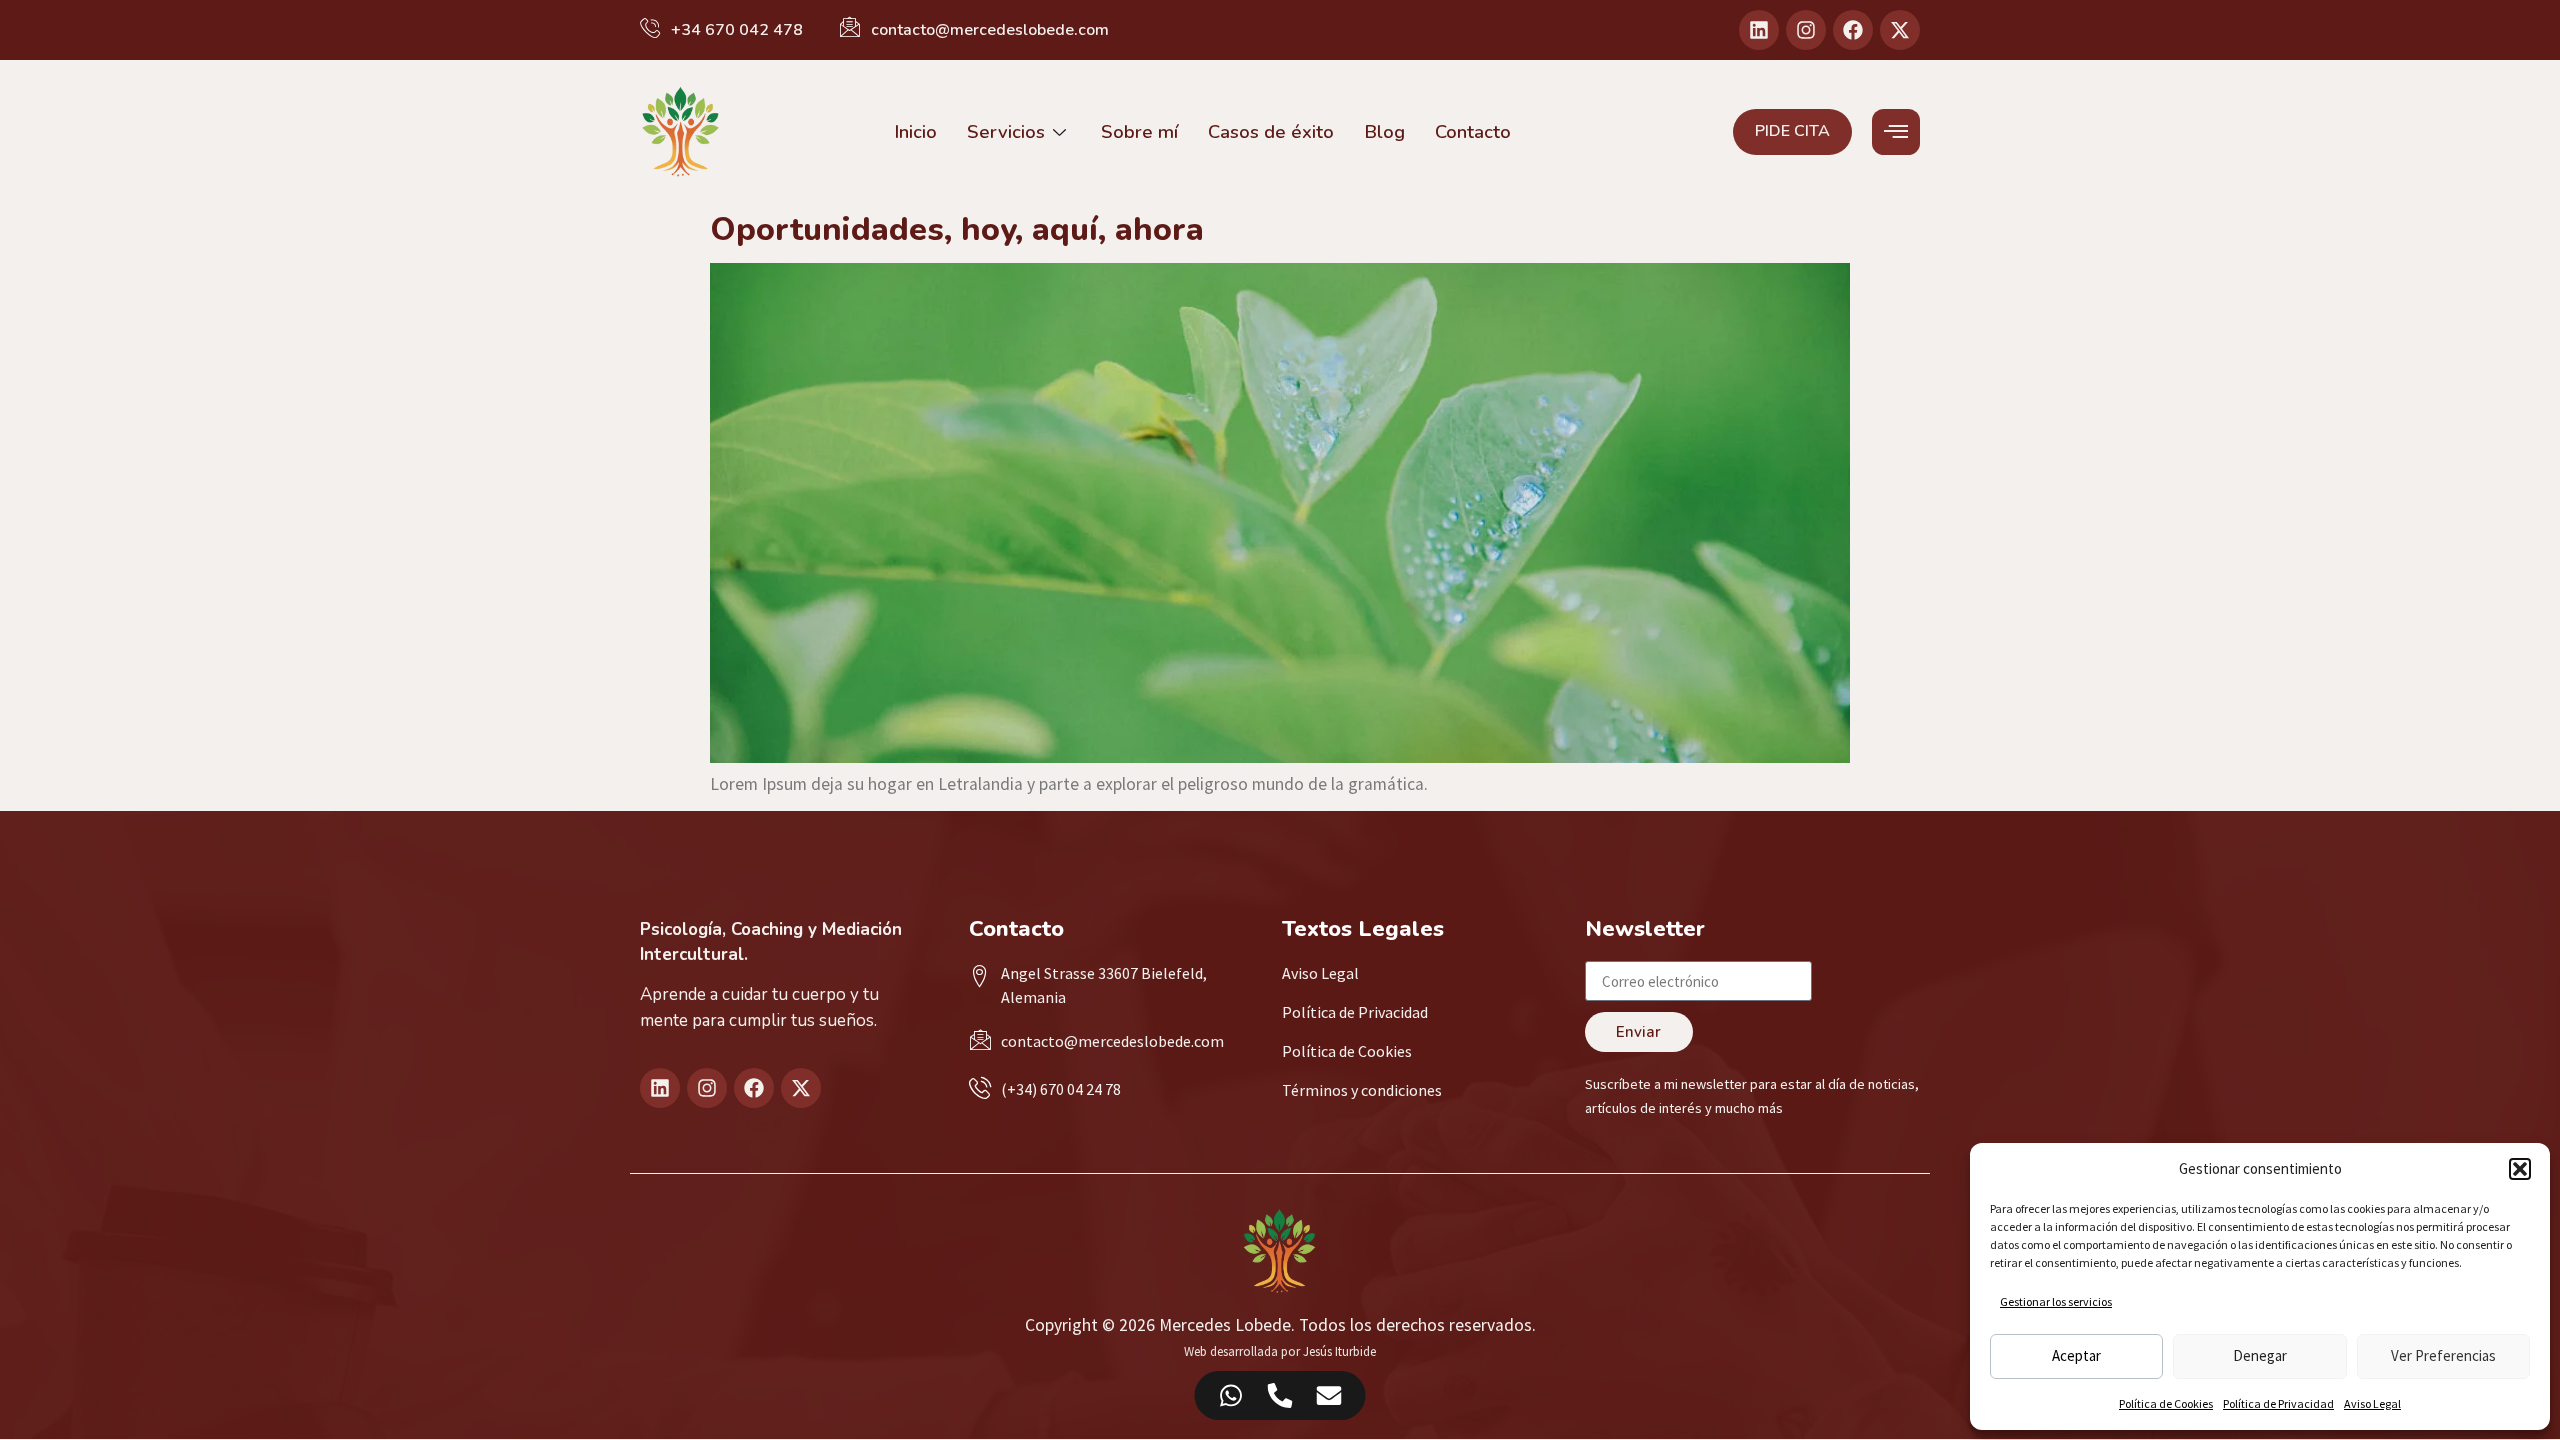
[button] (2520, 1169)
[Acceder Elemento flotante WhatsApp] (1231, 1395)
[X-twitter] (1900, 30)
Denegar (2260, 1355)
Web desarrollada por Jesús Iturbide (1280, 1351)
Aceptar (2076, 1355)
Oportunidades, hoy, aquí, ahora (957, 229)
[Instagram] (1806, 30)
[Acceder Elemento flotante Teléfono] (1280, 1395)
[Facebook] (1853, 30)
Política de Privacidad (2278, 1403)
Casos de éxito (1271, 131)
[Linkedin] (1759, 30)
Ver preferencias (2443, 1355)
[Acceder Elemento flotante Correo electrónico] (1329, 1395)
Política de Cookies (2166, 1403)
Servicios (1006, 131)
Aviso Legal (2372, 1403)
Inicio (915, 131)
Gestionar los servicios (2056, 1301)
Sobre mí (1139, 131)
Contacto (1473, 131)
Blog (1384, 131)
